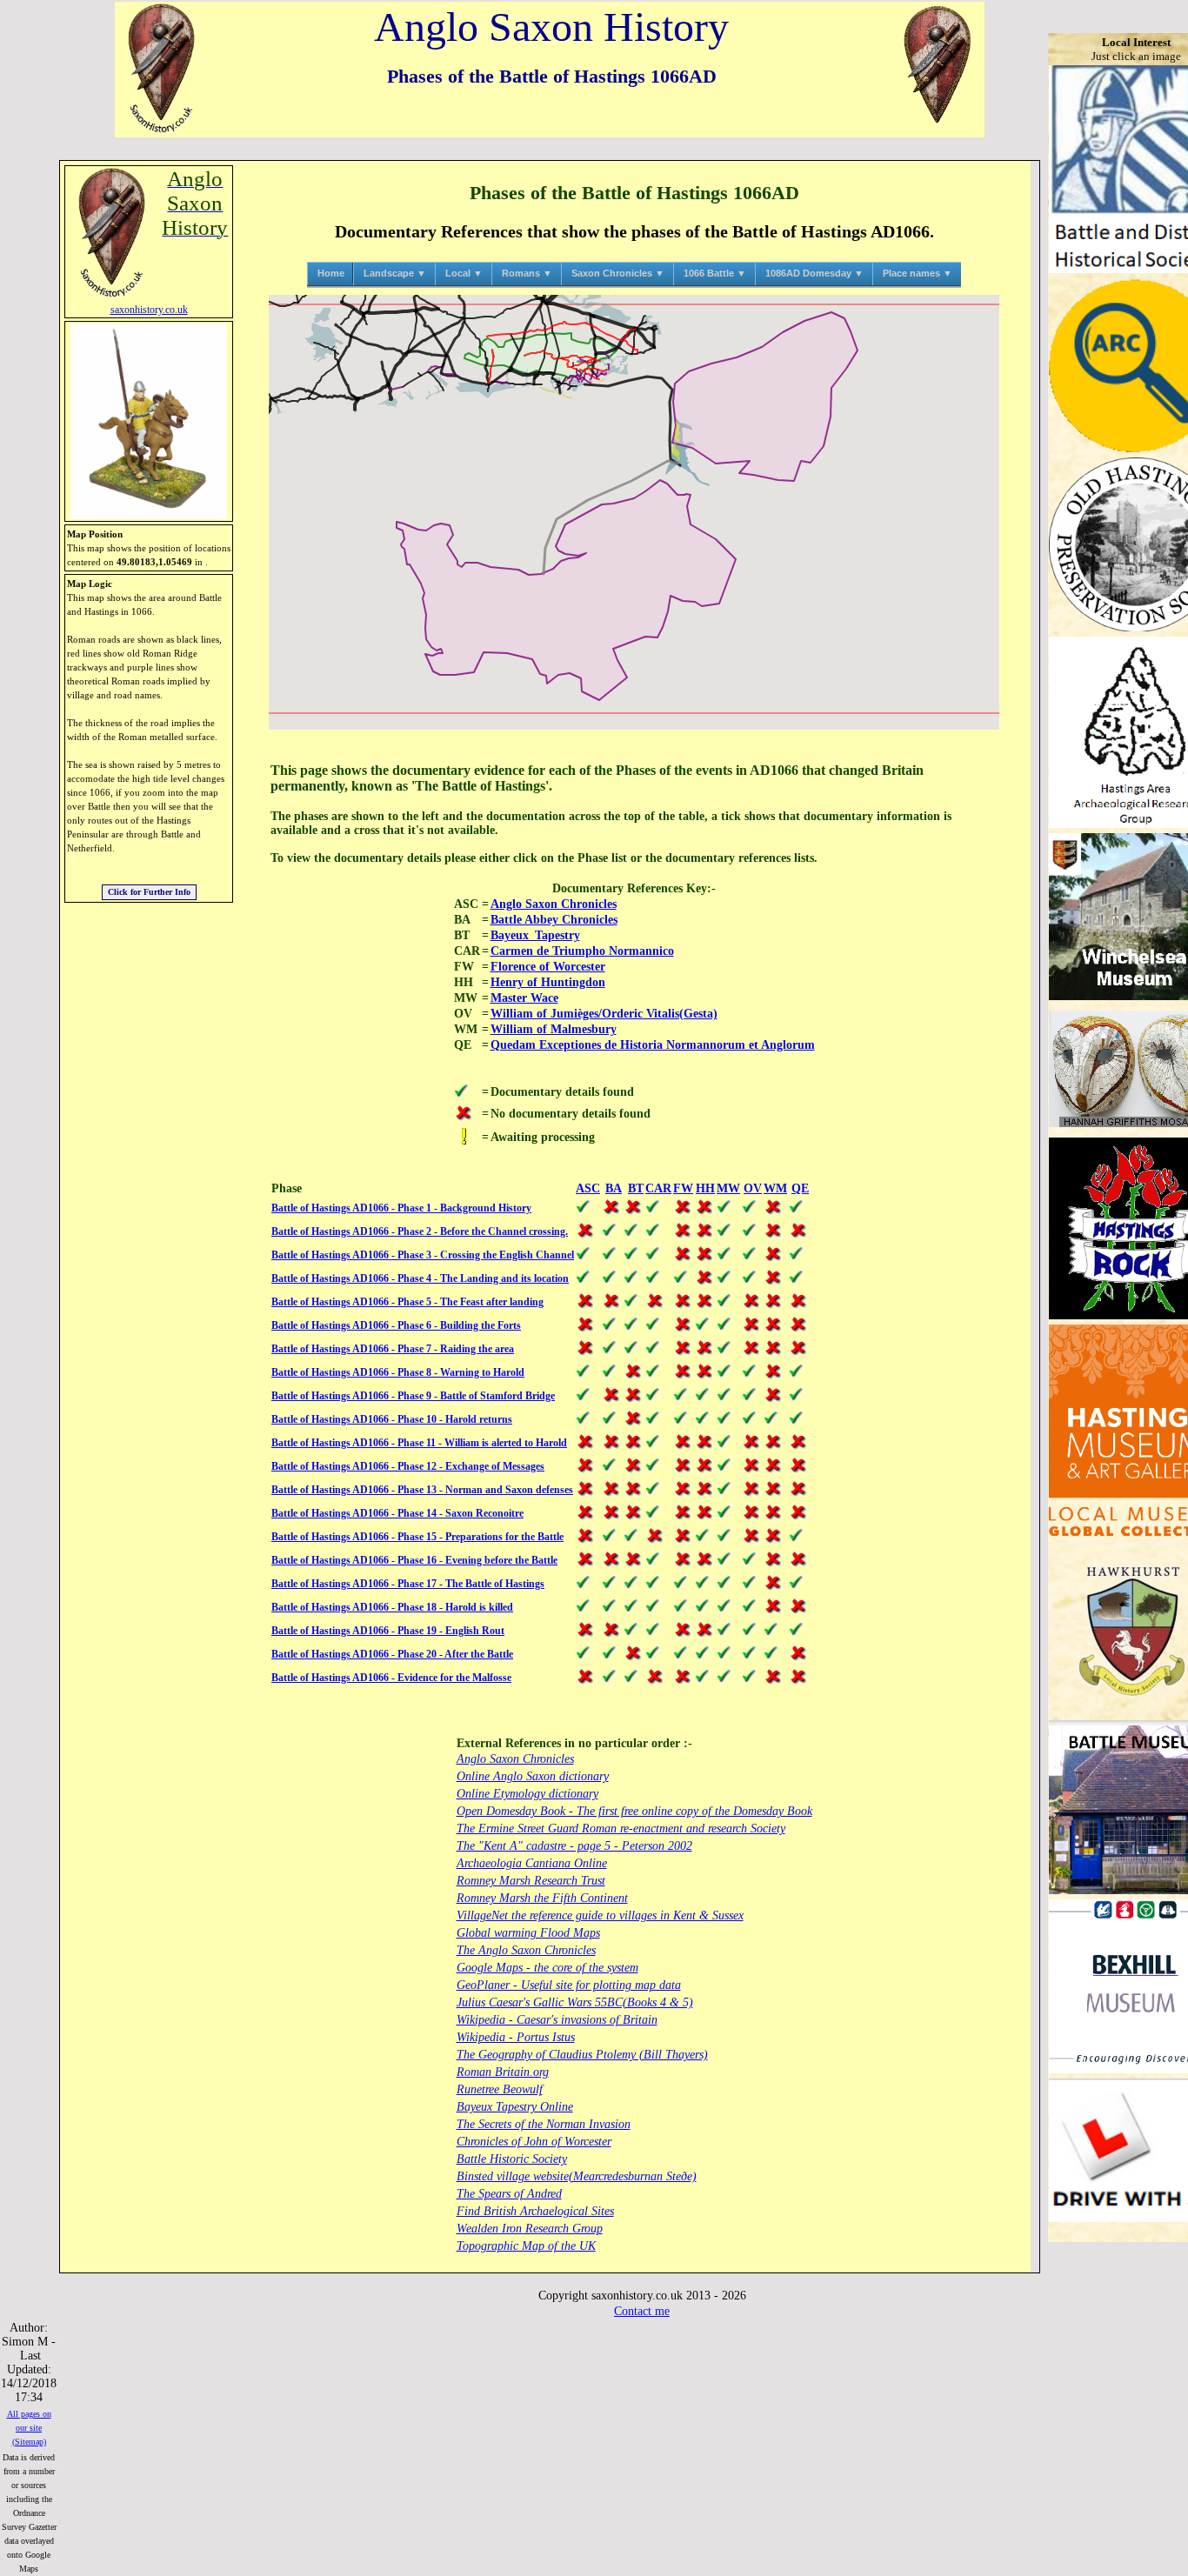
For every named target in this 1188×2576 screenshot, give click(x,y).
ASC (588, 1188)
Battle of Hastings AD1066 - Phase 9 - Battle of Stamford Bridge (413, 1396)
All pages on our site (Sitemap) (29, 2428)
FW (683, 1188)
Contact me (642, 2311)
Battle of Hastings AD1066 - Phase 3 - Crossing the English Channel (423, 1255)
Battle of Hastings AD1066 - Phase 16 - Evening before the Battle (414, 1560)
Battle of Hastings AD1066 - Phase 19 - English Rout (388, 1631)
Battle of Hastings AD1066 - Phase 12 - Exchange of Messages (408, 1466)
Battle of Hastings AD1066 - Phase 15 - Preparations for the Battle (417, 1537)
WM (775, 1188)
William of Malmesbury (554, 1029)
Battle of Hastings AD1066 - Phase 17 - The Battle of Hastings (408, 1584)
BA (614, 1188)
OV (753, 1188)
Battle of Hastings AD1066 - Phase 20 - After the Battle (392, 1654)
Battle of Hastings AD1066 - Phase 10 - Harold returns (392, 1419)
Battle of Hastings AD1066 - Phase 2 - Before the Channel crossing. (420, 1231)
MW (728, 1188)
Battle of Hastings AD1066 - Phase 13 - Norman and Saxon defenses (422, 1490)
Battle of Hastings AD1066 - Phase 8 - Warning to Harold (398, 1372)
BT (636, 1188)
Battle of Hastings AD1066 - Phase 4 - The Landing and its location (420, 1278)
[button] (634, 511)
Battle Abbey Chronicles (554, 920)
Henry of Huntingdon (548, 982)
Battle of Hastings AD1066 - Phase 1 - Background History (401, 1208)
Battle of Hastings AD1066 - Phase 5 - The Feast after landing (407, 1302)
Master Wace (524, 998)
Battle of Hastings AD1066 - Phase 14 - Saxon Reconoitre (397, 1513)
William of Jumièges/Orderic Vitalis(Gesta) (604, 1014)
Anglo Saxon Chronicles (554, 904)
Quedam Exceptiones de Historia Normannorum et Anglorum (653, 1045)
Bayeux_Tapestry (535, 935)
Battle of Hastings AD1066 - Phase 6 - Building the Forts (396, 1325)
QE (800, 1188)
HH (705, 1188)
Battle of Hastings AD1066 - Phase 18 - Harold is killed (392, 1607)
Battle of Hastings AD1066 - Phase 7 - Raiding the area (393, 1349)
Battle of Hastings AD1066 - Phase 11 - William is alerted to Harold (419, 1443)
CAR (658, 1188)
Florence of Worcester (548, 967)
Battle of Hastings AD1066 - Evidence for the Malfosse (391, 1678)
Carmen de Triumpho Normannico (582, 951)
